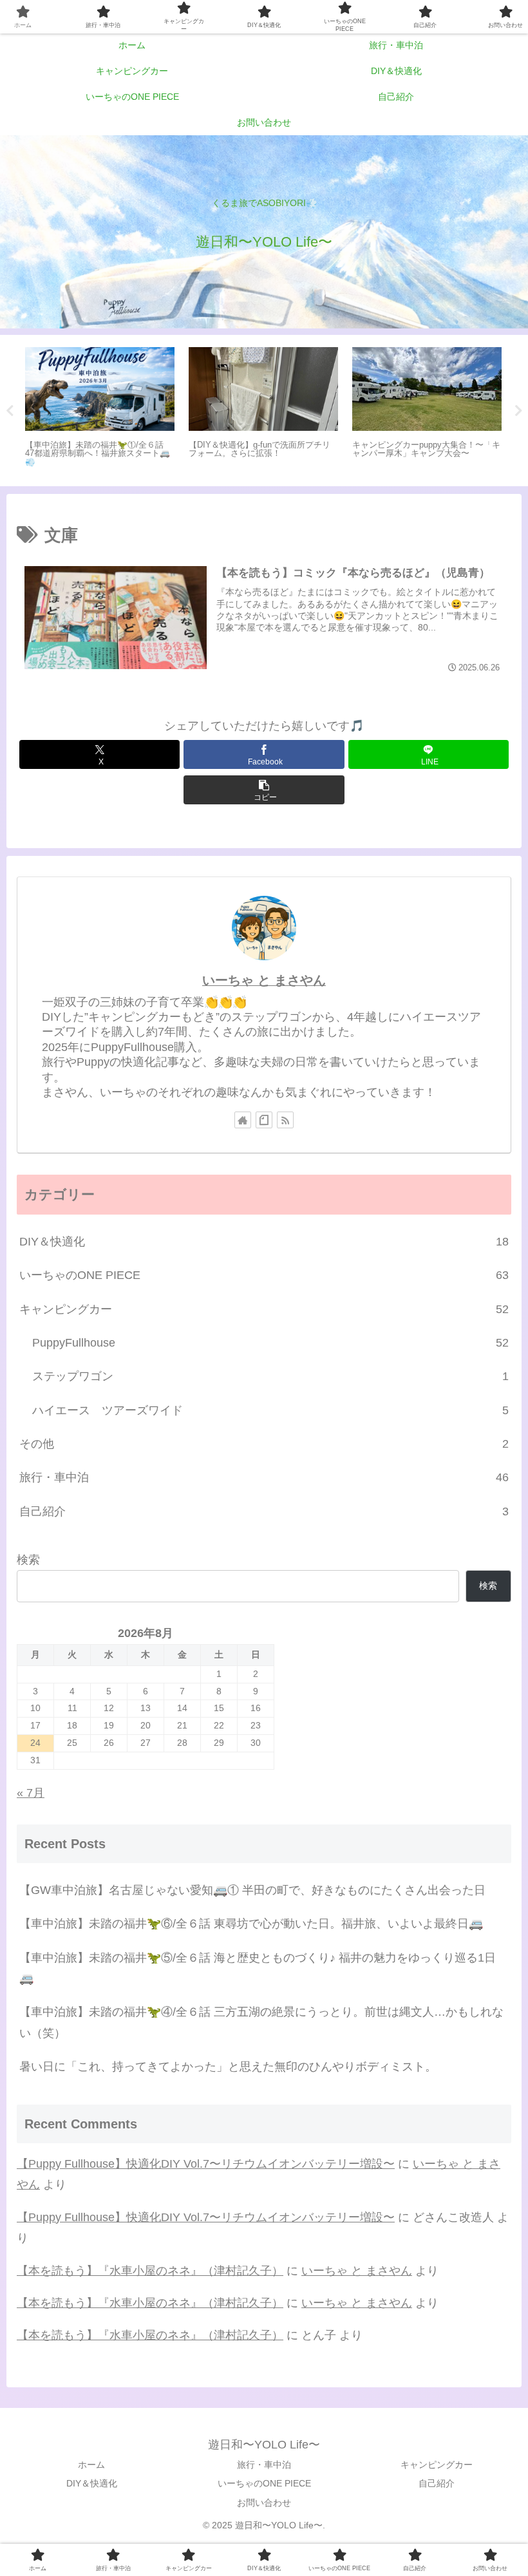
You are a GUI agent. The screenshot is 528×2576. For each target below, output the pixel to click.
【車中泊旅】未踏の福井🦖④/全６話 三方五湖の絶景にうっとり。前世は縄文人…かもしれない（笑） (261, 2022)
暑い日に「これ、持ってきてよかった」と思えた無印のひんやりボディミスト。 (228, 2067)
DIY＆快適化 (92, 2483)
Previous (10, 411)
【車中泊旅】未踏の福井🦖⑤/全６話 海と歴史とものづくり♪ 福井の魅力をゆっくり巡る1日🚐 (258, 1968)
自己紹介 (437, 2483)
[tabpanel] (100, 408)
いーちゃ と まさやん (264, 980)
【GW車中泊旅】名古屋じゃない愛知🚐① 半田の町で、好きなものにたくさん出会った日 (252, 1890)
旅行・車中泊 (264, 2465)
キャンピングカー (437, 2465)
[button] (264, 790)
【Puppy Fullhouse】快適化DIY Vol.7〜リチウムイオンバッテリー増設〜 (206, 2164)
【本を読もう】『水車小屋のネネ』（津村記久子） (150, 2271)
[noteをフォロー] (264, 1120)
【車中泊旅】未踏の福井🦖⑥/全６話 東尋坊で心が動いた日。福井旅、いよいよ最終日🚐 (251, 1924)
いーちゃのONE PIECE (264, 2483)
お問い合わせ (264, 2503)
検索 (28, 1560)
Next (518, 411)
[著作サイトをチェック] (243, 1120)
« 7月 (31, 1793)
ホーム (91, 2465)
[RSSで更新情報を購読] (285, 1120)
